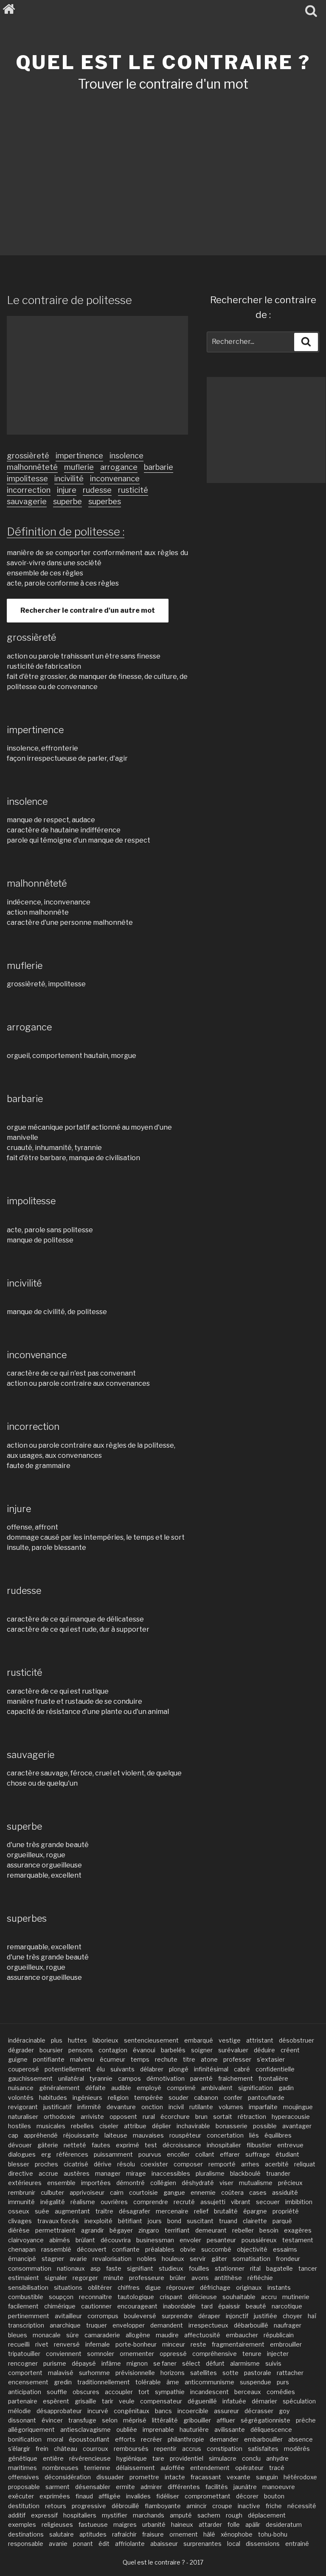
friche (274, 2506)
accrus (192, 2449)
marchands (149, 2515)
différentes (184, 2487)
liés (254, 2135)
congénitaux (132, 2411)
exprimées (55, 2496)
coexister (154, 2164)
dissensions (263, 2544)
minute (114, 2278)
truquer (97, 2325)
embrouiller (286, 2344)
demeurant (211, 2230)
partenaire (23, 2401)
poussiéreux (259, 2240)
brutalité (226, 2211)
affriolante (130, 2544)
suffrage (258, 2154)
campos (129, 2078)
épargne (255, 2211)
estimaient (24, 2278)
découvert (92, 2249)
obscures (86, 2392)
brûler (178, 2278)
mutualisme (256, 2183)
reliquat (305, 2164)
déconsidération (68, 2477)
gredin (63, 2382)
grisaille (86, 2401)
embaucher (242, 2335)
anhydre (277, 2458)
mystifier (115, 2515)
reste (198, 2344)
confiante (126, 2249)
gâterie (48, 2145)
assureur (226, 2411)
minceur (174, 2344)
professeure (147, 2278)
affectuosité (202, 2335)
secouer (268, 2202)
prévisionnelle (135, 2373)
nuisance (21, 2088)
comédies (281, 2392)
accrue (48, 2173)
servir (198, 2259)
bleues (18, 2335)
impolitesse (27, 479)
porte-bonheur (136, 2344)
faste (114, 2268)
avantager (297, 2126)
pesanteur (221, 2240)
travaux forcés (58, 2221)
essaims (285, 2249)
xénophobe (237, 2534)
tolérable (148, 2382)
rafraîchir (124, 2534)
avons (200, 2278)
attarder (210, 2524)
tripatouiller (24, 2354)
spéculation (299, 2401)
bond (174, 2221)
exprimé (128, 2145)
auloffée (173, 2468)
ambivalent (217, 2088)
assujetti (213, 2202)
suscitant (200, 2221)
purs (283, 2382)
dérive (103, 2164)
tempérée (149, 2097)
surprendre (177, 2316)
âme (173, 2382)
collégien (163, 2183)
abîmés (60, 2240)
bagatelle (280, 2268)
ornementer (137, 2354)
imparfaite (263, 2107)
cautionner (96, 2306)
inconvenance (115, 479)
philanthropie (186, 2439)
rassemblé (56, 2249)
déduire (264, 2050)
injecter (278, 2354)
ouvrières (114, 2202)
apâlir (253, 2524)
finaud (84, 2496)
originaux (249, 2287)
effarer (230, 2154)
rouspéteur (185, 2135)
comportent (25, 2373)
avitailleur (68, 2316)
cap (13, 2135)
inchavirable (193, 2126)
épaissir (229, 2306)
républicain (279, 2335)
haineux (182, 2524)
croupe (222, 2506)
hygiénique (132, 2458)
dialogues (22, 2154)
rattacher (290, 2373)
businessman (155, 2240)
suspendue (256, 2382)
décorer (247, 2496)
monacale (47, 2335)
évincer (52, 2420)
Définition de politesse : (66, 532)
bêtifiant (130, 2221)
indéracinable (27, 2040)
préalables (160, 2249)
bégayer (121, 2230)
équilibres (278, 2135)
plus (57, 2040)
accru (269, 2297)
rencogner (23, 2363)
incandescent (209, 2392)
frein (42, 2449)
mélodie (20, 2411)
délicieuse (202, 2297)
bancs (163, 2411)
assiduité (285, 2192)
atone (209, 2059)
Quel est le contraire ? (163, 62)
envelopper (129, 2325)
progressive (89, 2506)
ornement (184, 2534)
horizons (173, 2373)
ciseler (109, 2126)
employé (149, 2088)
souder (178, 2097)
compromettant (208, 2496)
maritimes (22, 2468)
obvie (188, 2249)
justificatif (58, 2107)
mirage (136, 2173)
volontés (21, 2097)
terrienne (97, 2468)
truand (228, 2221)
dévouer (20, 2145)
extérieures (25, 2183)
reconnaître (96, 2297)
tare (158, 2458)
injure (67, 490)
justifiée (266, 2316)
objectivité (252, 2249)
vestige (230, 2040)
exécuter (21, 2496)
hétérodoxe (300, 2477)
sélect (191, 2363)
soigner (202, 2050)
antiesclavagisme (86, 2429)
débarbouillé (251, 2325)
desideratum (284, 2524)
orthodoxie (59, 2117)
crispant (171, 2297)
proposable (24, 2487)
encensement (28, 2382)
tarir (108, 2401)
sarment (58, 2487)
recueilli (19, 2344)
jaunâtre (245, 2487)
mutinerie (296, 2297)
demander (224, 2439)
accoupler (119, 2392)
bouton (274, 2496)
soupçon (61, 2297)
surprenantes (202, 2544)
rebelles (82, 2126)
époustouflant (89, 2439)
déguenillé (202, 2401)
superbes (105, 501)
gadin (286, 2088)
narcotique (287, 2306)
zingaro (149, 2230)
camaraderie (102, 2335)
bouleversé (140, 2316)
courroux (96, 2449)
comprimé (181, 2088)
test (151, 2145)
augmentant (72, 2211)
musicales (51, 2126)
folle (234, 2524)
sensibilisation (28, 2287)
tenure (252, 2354)
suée (42, 2211)
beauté (256, 2306)
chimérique (60, 2306)
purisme (55, 2363)
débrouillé (125, 2506)
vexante (239, 2477)
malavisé (61, 2373)
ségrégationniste (266, 2420)
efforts (125, 2439)
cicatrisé (76, 2164)
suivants (122, 2069)
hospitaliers (80, 2515)
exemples (22, 2524)
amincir (197, 2506)
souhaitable (239, 2297)
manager (108, 2173)
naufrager (288, 2325)
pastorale (258, 2373)
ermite (125, 2487)
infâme (111, 2363)
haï (312, 2316)
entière (53, 2458)
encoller (178, 2154)
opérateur (249, 2468)
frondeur (288, 2259)
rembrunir (22, 2192)
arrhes (250, 2164)
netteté (75, 2145)
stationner (230, 2268)
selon (110, 2420)
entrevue (290, 2145)
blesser (19, 2164)
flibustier (259, 2145)
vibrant (241, 2202)
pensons (81, 2050)
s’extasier (271, 2059)
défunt (215, 2363)
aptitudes (93, 2534)
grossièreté (28, 456)
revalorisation (112, 2259)
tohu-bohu (273, 2534)
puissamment (113, 2154)
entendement (210, 2468)
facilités (217, 2487)
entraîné (297, 2544)
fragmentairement (238, 2344)
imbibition (299, 2202)
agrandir (93, 2230)
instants (279, 2287)
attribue (135, 2126)
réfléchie (260, 2278)
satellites (204, 2373)
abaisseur (164, 2544)
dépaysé (84, 2363)
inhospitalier (224, 2145)
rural (149, 2117)
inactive (249, 2506)
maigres (125, 2524)
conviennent (64, 2354)
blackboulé (245, 2173)
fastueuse (93, 2524)
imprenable (158, 2429)
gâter (219, 2259)
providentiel (187, 2458)
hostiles (20, 2126)
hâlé (209, 2534)
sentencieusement (151, 2040)
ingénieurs (87, 2097)
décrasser (259, 2411)
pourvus (150, 2154)
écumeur (112, 2059)
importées (96, 2183)
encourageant (137, 2306)
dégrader (21, 2050)
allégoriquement (31, 2429)
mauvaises (148, 2135)
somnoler (101, 2354)
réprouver (180, 2287)
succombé (216, 2249)
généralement (59, 2088)
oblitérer (100, 2287)
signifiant (140, 2268)
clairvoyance (26, 2240)
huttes (77, 2040)
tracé (277, 2468)
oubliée (127, 2429)
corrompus (103, 2316)
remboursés (131, 2449)
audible (121, 2088)
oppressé (173, 2354)
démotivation (166, 2078)
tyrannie (101, 2078)
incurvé (98, 2411)
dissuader (110, 2477)
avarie (78, 2259)
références (72, 2154)
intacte (175, 2477)
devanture (121, 2107)
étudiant (287, 2154)
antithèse (228, 2278)
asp (96, 2268)
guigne (18, 2059)
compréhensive (215, 2354)
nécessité (302, 2506)
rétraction (252, 2117)
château (66, 2449)
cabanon (206, 2097)
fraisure (153, 2534)
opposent (123, 2117)
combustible (26, 2297)
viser (226, 2183)
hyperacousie (291, 2117)
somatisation (252, 2259)
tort (144, 2392)
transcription (26, 2325)
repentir (165, 2449)
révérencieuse (90, 2458)
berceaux (248, 2392)
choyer (292, 2316)
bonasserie (232, 2126)
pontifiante (49, 2059)
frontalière (273, 2078)
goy (284, 2411)
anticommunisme (209, 2382)
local (234, 2544)
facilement (23, 2306)
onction (152, 2107)
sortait (223, 2117)
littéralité (165, 2420)
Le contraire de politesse (69, 300)
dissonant (22, 2420)
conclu (251, 2458)
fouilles (199, 2268)
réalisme (83, 2202)
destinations (26, 2534)
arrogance (119, 467)
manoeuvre (279, 2487)
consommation (30, 2268)
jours (155, 2221)
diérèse (19, 2230)
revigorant (23, 2107)
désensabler (93, 2487)
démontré (131, 2183)
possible (265, 2126)
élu (101, 2069)
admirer (151, 2487)
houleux (173, 2259)
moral (55, 2439)
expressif (44, 2515)
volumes (231, 2107)
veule (127, 2401)
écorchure (175, 2117)
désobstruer (296, 2040)
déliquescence (271, 2429)
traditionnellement (104, 2382)
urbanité (154, 2524)
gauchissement (30, 2078)
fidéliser (168, 2496)
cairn (117, 2192)
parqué (282, 2221)
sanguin (267, 2477)
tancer (308, 2268)
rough (234, 2515)
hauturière (194, 2429)
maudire (167, 2335)
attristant (260, 2040)
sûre (73, 2335)
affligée (110, 2496)
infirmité (89, 2107)
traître (104, 2211)
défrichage (215, 2287)
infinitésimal (211, 2069)
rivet (42, 2344)
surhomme (94, 2373)
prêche (306, 2420)
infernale (98, 2344)
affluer (226, 2420)
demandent (167, 2325)
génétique (23, 2458)
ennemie (203, 2192)
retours (56, 2506)
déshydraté (198, 2183)
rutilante (201, 2107)
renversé (67, 2344)
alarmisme (245, 2363)
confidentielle (275, 2069)
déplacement (267, 2515)
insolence (126, 456)
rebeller (243, 2230)
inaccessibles (171, 2173)
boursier (51, 2050)
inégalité (53, 2202)
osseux (19, 2211)
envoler (190, 2240)
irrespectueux (208, 2325)
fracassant (206, 2477)
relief (201, 2211)
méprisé (135, 2420)
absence (301, 2439)
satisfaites (263, 2449)
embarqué (199, 2040)
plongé (179, 2069)
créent (290, 2050)
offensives (24, 2477)
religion (118, 2097)
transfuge (82, 2420)
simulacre (223, 2458)
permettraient (55, 2230)
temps (140, 2059)
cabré (242, 2069)
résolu (126, 2164)
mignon (137, 2363)
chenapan (22, 2249)
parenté (201, 2078)
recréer (152, 2439)
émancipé (22, 2259)
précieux (290, 2183)
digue (153, 2287)
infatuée (234, 2401)
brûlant (85, 2240)
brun (201, 2117)
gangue (174, 2192)
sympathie (170, 2392)
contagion (113, 2050)
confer (233, 2097)
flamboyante (163, 2506)
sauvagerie (27, 501)
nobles (147, 2259)
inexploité (98, 2221)
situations (68, 2287)
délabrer (152, 2069)
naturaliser (23, 2117)
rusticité (133, 490)
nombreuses (60, 2468)
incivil (176, 2107)
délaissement (135, 2468)
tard (207, 2306)
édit (104, 2544)
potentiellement (68, 2069)
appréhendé (41, 2135)
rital (255, 2268)
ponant (83, 2544)
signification (256, 2088)
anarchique (65, 2325)
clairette (255, 2221)
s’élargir (19, 2449)
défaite (96, 2088)
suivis (273, 2363)
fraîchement (236, 2078)
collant (205, 2154)
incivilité (69, 479)
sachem (209, 2515)
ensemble (61, 2183)
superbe (67, 501)
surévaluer (233, 2050)
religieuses (57, 2524)
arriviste (92, 2117)
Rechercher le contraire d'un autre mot (88, 610)
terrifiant (177, 2230)
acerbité (277, 2164)
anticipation (25, 2392)
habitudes (53, 2097)
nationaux (71, 2268)
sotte (230, 2373)
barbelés (173, 2050)
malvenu (82, 2059)
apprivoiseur (87, 2192)
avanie (58, 2544)
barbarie (159, 467)
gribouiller (197, 2420)
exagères (298, 2230)
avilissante (230, 2429)
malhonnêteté (32, 467)
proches (46, 2164)
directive (21, 2173)
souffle (57, 2392)
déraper (209, 2316)
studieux (171, 2268)
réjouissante (81, 2135)
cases (258, 2192)
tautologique (136, 2297)
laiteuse (116, 2135)
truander (278, 2173)
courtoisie (143, 2192)
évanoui (144, 2050)
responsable (26, 2544)
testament (298, 2240)
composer (188, 2164)
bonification (25, 2439)
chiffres (129, 2287)
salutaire (62, 2534)
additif (17, 2515)
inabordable (179, 2306)
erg (46, 2154)
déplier (162, 2126)
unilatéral (71, 2078)
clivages (20, 2221)
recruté (184, 2202)
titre (189, 2059)
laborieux (105, 2040)
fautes (101, 2145)
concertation (225, 2135)
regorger (85, 2278)
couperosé (24, 2069)
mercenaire (172, 2211)
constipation (225, 2449)
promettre (144, 2477)
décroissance (182, 2145)
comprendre (151, 2202)
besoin (269, 2230)
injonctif (237, 2316)
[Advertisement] (163, 162)
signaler (56, 2278)
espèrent (56, 2401)
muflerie (79, 467)
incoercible (193, 2411)
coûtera (232, 2192)
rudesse (97, 490)
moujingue (298, 2107)
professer (237, 2059)
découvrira (116, 2240)
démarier (264, 2401)
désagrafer (135, 2211)
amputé (181, 2515)
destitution (24, 2506)
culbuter (52, 2192)
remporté (222, 2164)
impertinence (79, 456)
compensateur (161, 2401)
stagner (53, 2259)
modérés (297, 2449)
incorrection (29, 490)
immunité (21, 2202)
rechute (166, 2059)
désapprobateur (59, 2411)
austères (77, 2173)
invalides (138, 2496)
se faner (165, 2363)
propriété (286, 2211)
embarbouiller (263, 2439)
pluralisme (210, 2173)
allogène (138, 2335)
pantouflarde (266, 2097)
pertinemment (29, 2316)
